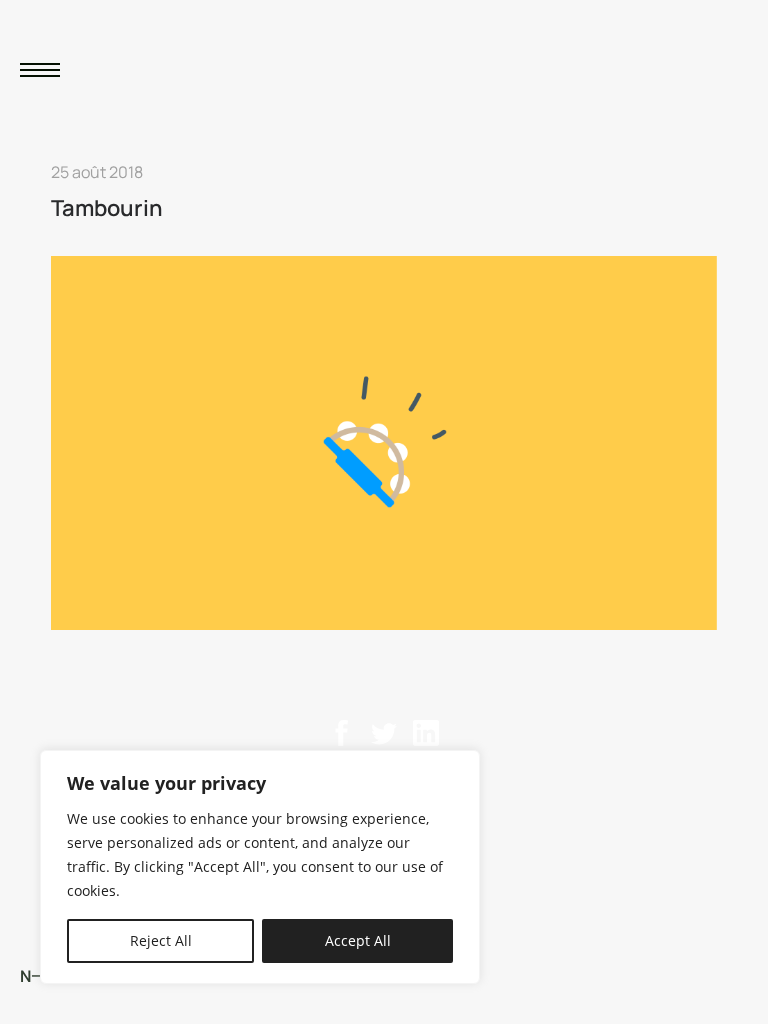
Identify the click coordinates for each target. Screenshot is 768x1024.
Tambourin (107, 208)
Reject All (161, 940)
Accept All (358, 940)
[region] (260, 867)
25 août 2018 (97, 172)
